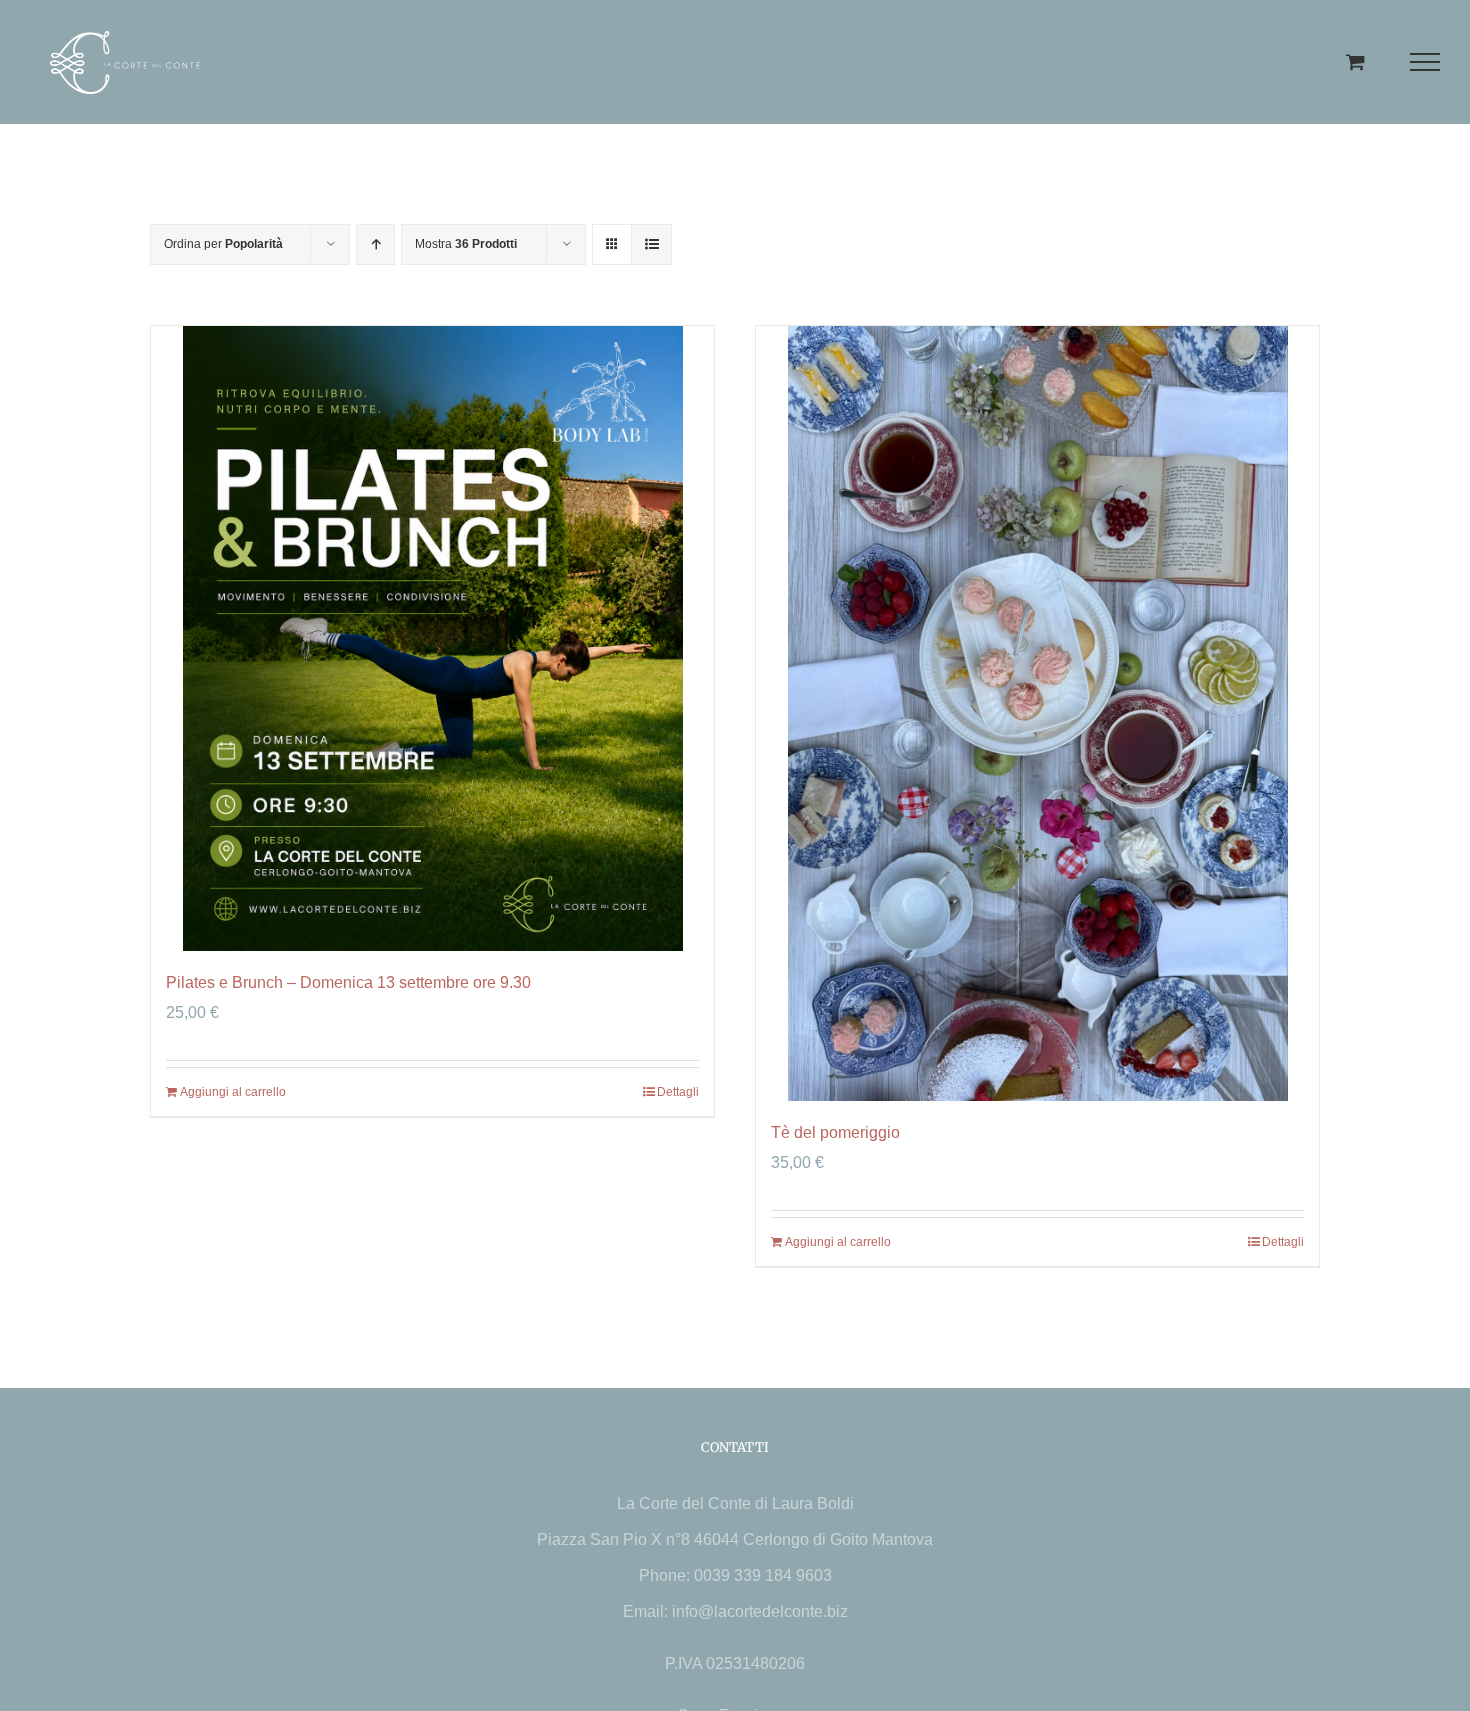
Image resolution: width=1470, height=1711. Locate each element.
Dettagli (678, 1092)
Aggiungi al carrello (233, 1092)
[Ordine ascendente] (375, 244)
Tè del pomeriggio (835, 1132)
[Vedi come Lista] (651, 244)
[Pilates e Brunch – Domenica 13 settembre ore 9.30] (432, 638)
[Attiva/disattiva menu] (1425, 62)
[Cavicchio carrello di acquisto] (1355, 61)
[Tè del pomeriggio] (1037, 713)
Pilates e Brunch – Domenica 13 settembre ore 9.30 (348, 982)
